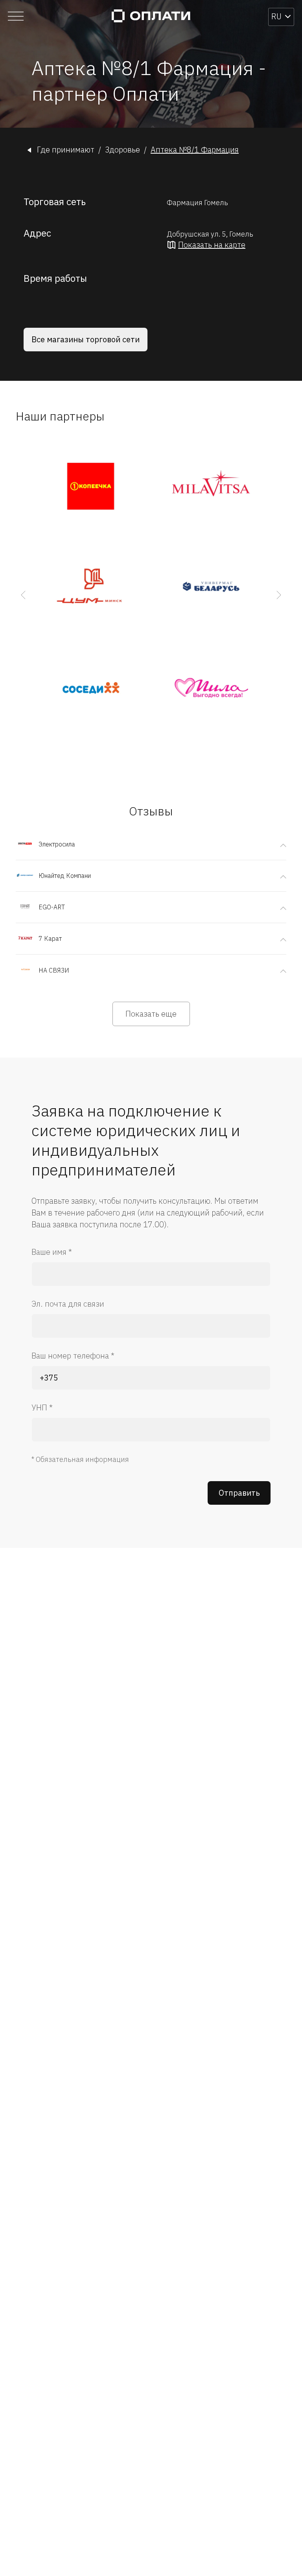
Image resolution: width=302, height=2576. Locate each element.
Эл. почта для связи (68, 1304)
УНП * (42, 1407)
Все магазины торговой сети (86, 339)
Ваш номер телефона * (73, 1356)
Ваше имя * (52, 1252)
